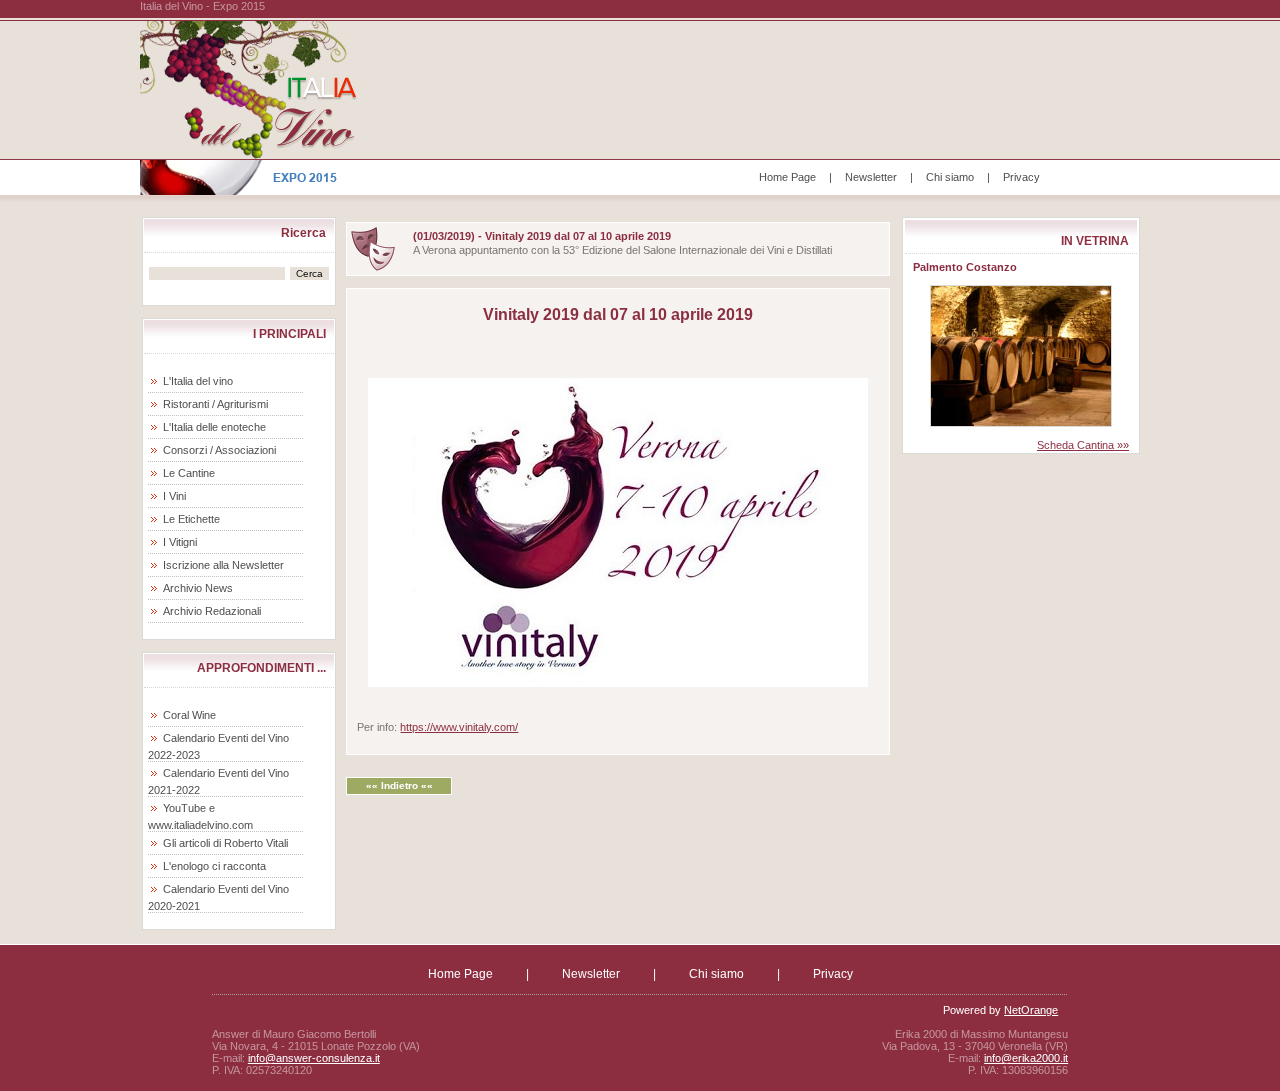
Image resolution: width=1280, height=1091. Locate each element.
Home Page (787, 177)
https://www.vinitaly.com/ (459, 727)
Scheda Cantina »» (1083, 445)
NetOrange (1031, 1010)
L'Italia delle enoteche (214, 427)
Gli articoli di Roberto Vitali (225, 843)
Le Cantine (189, 473)
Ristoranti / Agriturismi (215, 404)
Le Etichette (191, 519)
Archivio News (198, 588)
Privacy (1021, 177)
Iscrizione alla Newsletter (223, 565)
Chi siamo (950, 177)
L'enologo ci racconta (214, 866)
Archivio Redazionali (212, 611)
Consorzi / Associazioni (219, 450)
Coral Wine (189, 715)
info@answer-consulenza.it (314, 1058)
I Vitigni (180, 542)
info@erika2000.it (1026, 1058)
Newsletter (871, 177)
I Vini (174, 496)
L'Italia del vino (198, 381)
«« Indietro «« (399, 785)
